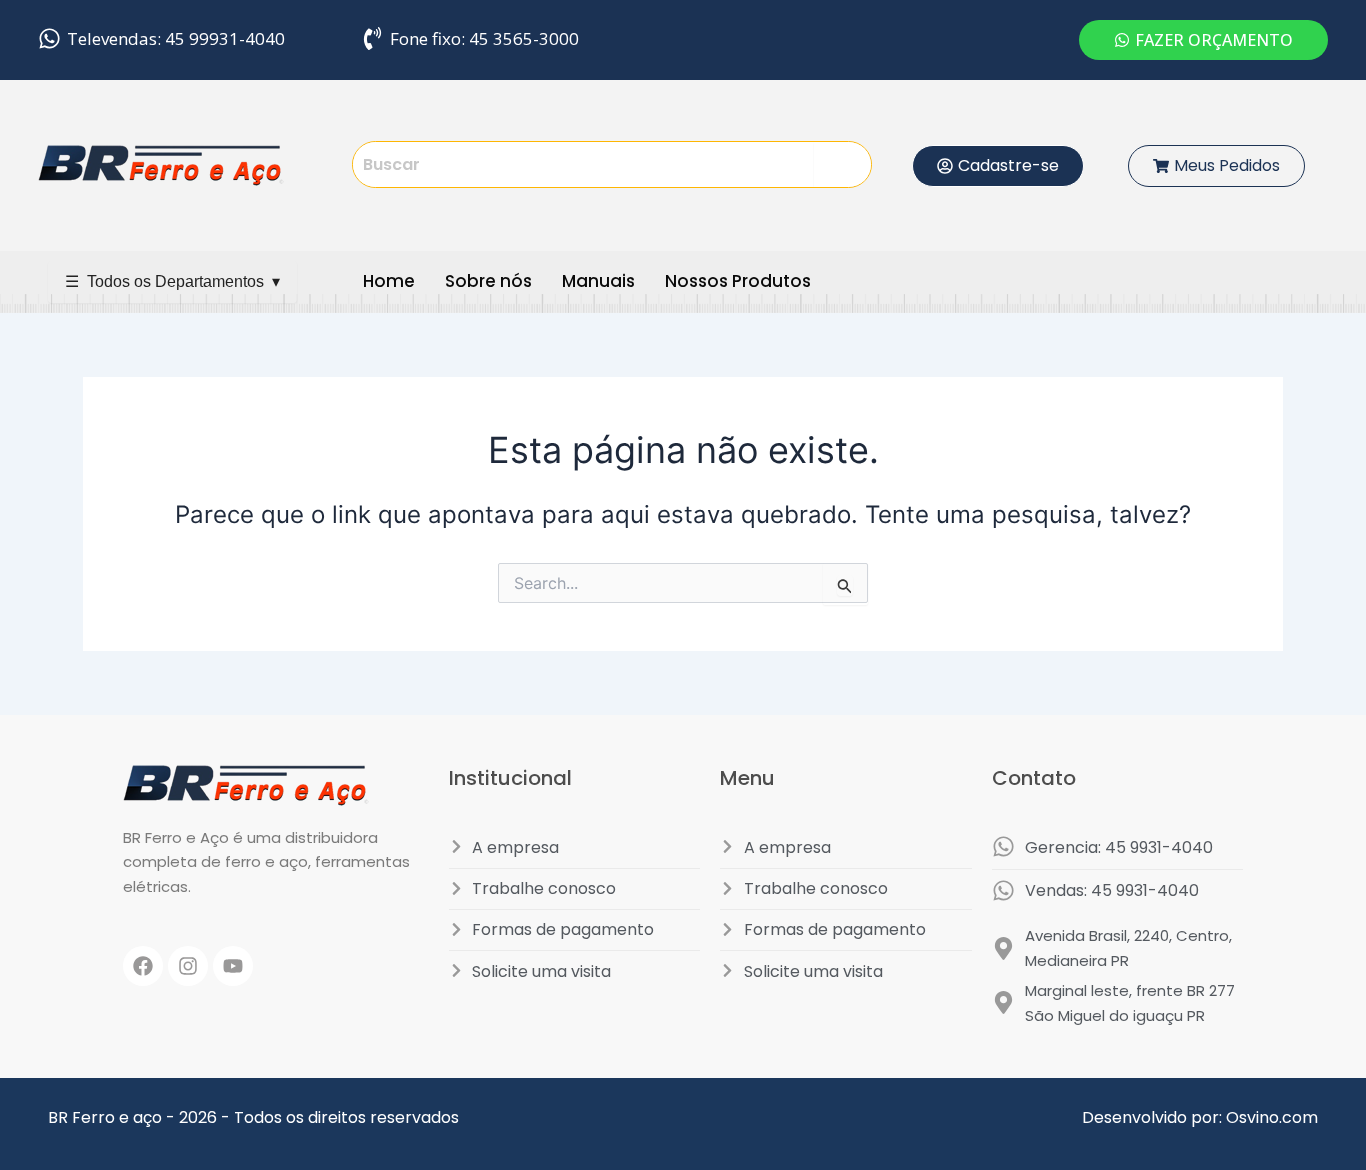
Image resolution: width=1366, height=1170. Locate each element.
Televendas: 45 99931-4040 (176, 38)
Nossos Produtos (738, 281)
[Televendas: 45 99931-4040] (49, 38)
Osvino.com (1272, 1117)
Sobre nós (488, 281)
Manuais (598, 281)
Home (389, 281)
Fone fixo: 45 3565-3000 (484, 38)
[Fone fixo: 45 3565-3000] (372, 38)
